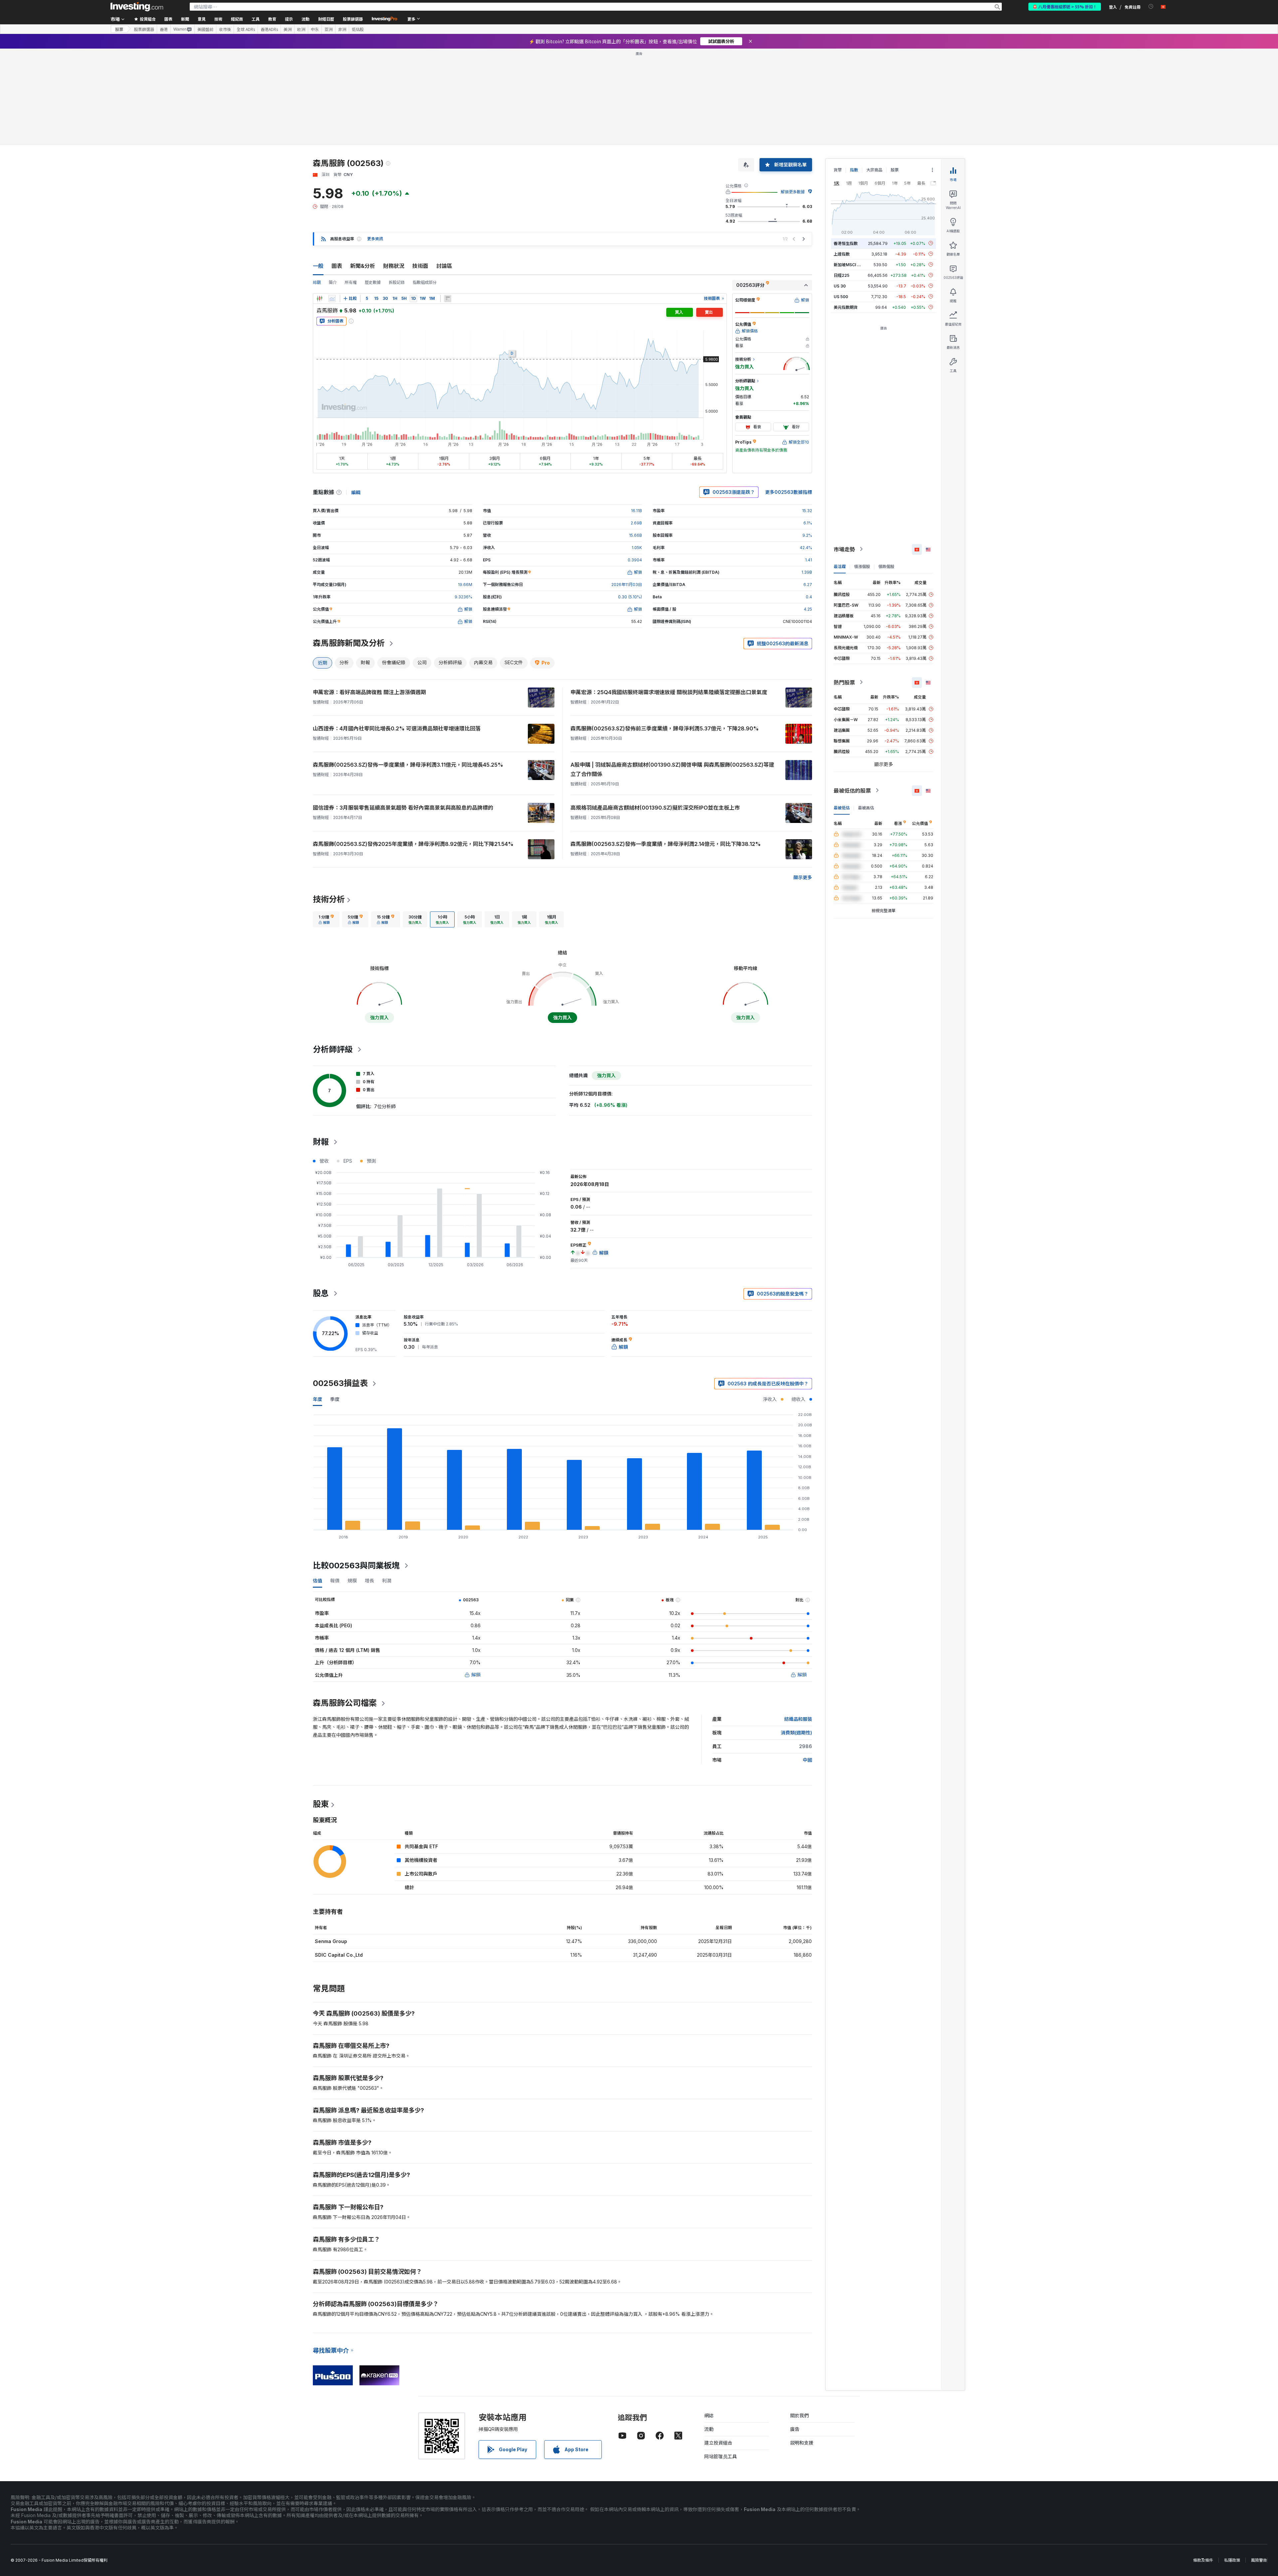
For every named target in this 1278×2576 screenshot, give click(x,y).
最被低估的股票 (852, 694)
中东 (315, 29)
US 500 (841, 200)
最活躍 (840, 470)
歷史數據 (373, 186)
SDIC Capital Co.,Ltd (339, 1859)
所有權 (351, 186)
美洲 (288, 29)
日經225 (842, 179)
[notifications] (1151, 6)
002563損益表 (340, 1287)
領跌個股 (886, 470)
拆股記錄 (397, 186)
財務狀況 (394, 170)
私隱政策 (1232, 2464)
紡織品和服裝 (798, 1623)
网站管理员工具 (721, 2360)
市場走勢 (844, 453)
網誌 (709, 2319)
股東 (321, 1708)
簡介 (333, 186)
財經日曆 (326, 19)
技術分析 (329, 803)
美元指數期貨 (846, 211)
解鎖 (476, 1579)
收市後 (225, 29)
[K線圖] (319, 202)
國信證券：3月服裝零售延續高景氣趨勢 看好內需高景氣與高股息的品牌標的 (403, 711)
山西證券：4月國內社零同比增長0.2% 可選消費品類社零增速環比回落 (397, 632)
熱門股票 (844, 586)
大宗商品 (874, 74)
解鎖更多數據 (793, 96)
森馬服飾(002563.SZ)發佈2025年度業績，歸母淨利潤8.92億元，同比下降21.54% (413, 748)
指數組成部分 (425, 186)
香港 (164, 29)
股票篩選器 (353, 19)
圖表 (337, 170)
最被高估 (866, 711)
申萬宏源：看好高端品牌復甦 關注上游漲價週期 (369, 596)
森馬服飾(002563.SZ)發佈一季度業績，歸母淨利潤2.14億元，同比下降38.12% (666, 748)
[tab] (326, 823)
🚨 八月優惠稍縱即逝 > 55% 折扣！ (1065, 6)
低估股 (358, 29)
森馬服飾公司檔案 (345, 1607)
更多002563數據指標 (789, 396)
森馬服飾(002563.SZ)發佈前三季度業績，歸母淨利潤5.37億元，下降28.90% (665, 632)
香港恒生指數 (846, 147)
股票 (119, 29)
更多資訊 (375, 143)
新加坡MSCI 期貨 (849, 168)
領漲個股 (862, 470)
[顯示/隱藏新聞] (448, 202)
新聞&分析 (363, 170)
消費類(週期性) (796, 1636)
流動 (709, 2333)
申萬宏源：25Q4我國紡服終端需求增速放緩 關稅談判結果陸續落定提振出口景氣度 (669, 596)
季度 (335, 1303)
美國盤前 (205, 29)
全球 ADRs (246, 29)
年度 (318, 1303)
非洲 (342, 29)
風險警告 (1259, 2464)
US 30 (840, 190)
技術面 (420, 170)
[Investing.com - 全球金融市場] (137, 7)
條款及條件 (1203, 2464)
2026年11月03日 (627, 488)
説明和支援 (802, 2347)
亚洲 (328, 29)
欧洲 (301, 29)
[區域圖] (332, 202)
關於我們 (799, 2319)
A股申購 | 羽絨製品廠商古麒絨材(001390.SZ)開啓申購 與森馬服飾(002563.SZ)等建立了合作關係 (672, 673)
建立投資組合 (718, 2347)
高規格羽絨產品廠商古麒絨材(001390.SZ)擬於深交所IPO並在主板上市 (655, 711)
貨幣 (838, 74)
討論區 (444, 170)
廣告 (795, 2333)
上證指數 (842, 158)
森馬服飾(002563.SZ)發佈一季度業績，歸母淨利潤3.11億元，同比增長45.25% (408, 669)
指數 (854, 74)
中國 (807, 1664)
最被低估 (842, 711)
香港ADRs (269, 29)
